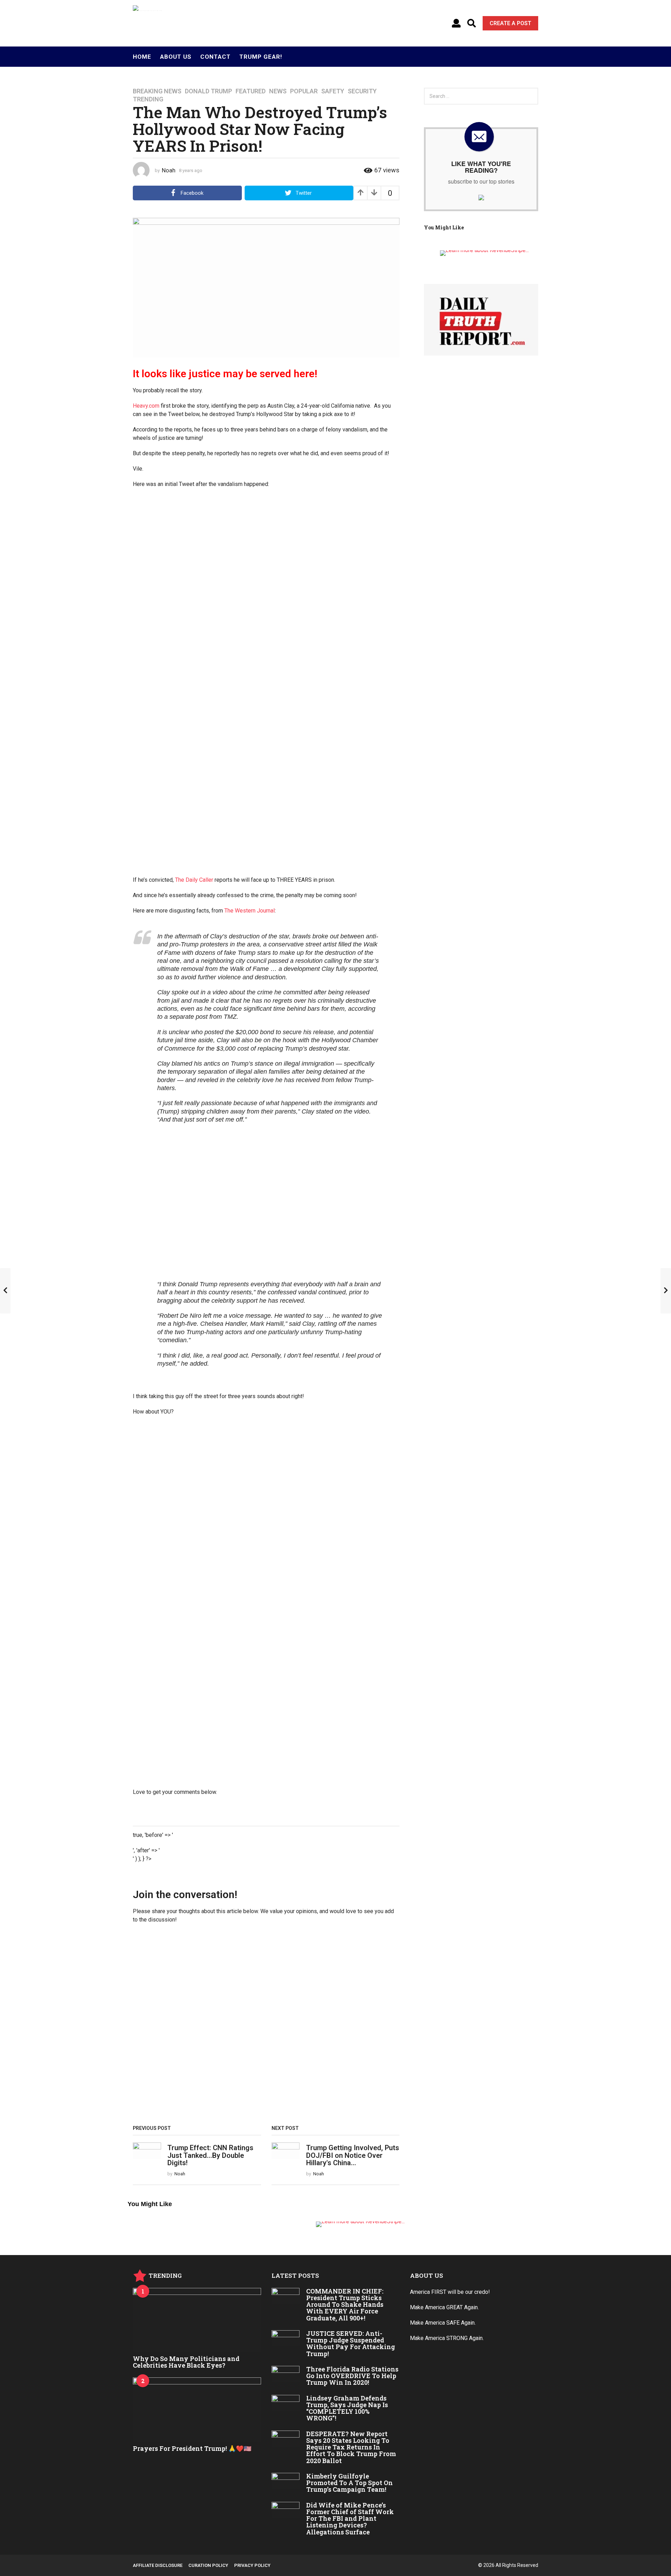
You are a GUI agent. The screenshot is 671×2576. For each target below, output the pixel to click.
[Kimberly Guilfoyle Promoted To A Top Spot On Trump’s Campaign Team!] (286, 2481)
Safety (333, 91)
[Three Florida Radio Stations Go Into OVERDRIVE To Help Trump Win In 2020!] (286, 2374)
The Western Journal (250, 911)
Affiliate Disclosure (158, 2565)
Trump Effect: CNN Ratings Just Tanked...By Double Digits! (210, 2155)
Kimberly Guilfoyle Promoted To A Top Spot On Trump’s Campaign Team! (349, 2483)
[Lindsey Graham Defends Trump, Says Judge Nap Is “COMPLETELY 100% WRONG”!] (286, 2403)
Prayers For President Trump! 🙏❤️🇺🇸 (192, 2448)
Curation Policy (208, 2565)
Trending (148, 99)
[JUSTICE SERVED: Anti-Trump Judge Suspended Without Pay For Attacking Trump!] (286, 2338)
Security (362, 91)
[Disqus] (266, 2027)
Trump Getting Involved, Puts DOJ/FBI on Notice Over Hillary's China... (353, 2155)
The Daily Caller (194, 880)
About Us (176, 57)
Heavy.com (146, 406)
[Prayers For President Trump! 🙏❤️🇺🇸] (197, 2409)
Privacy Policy (252, 2565)
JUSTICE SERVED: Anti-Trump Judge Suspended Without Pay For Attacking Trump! (351, 2344)
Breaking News (157, 91)
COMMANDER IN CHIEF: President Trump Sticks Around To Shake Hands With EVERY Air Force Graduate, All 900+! (345, 2305)
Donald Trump (208, 91)
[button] (456, 23)
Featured (251, 91)
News (278, 91)
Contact (215, 57)
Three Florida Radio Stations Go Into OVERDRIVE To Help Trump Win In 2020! (352, 2376)
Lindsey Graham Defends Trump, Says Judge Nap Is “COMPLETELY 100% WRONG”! (347, 2408)
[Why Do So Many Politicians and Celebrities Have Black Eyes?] (197, 2320)
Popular (304, 91)
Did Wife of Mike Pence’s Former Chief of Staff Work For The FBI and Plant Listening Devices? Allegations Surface (350, 2518)
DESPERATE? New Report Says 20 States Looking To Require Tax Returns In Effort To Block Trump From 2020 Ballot (351, 2447)
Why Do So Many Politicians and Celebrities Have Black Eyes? (186, 2362)
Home (142, 57)
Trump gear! (261, 57)
